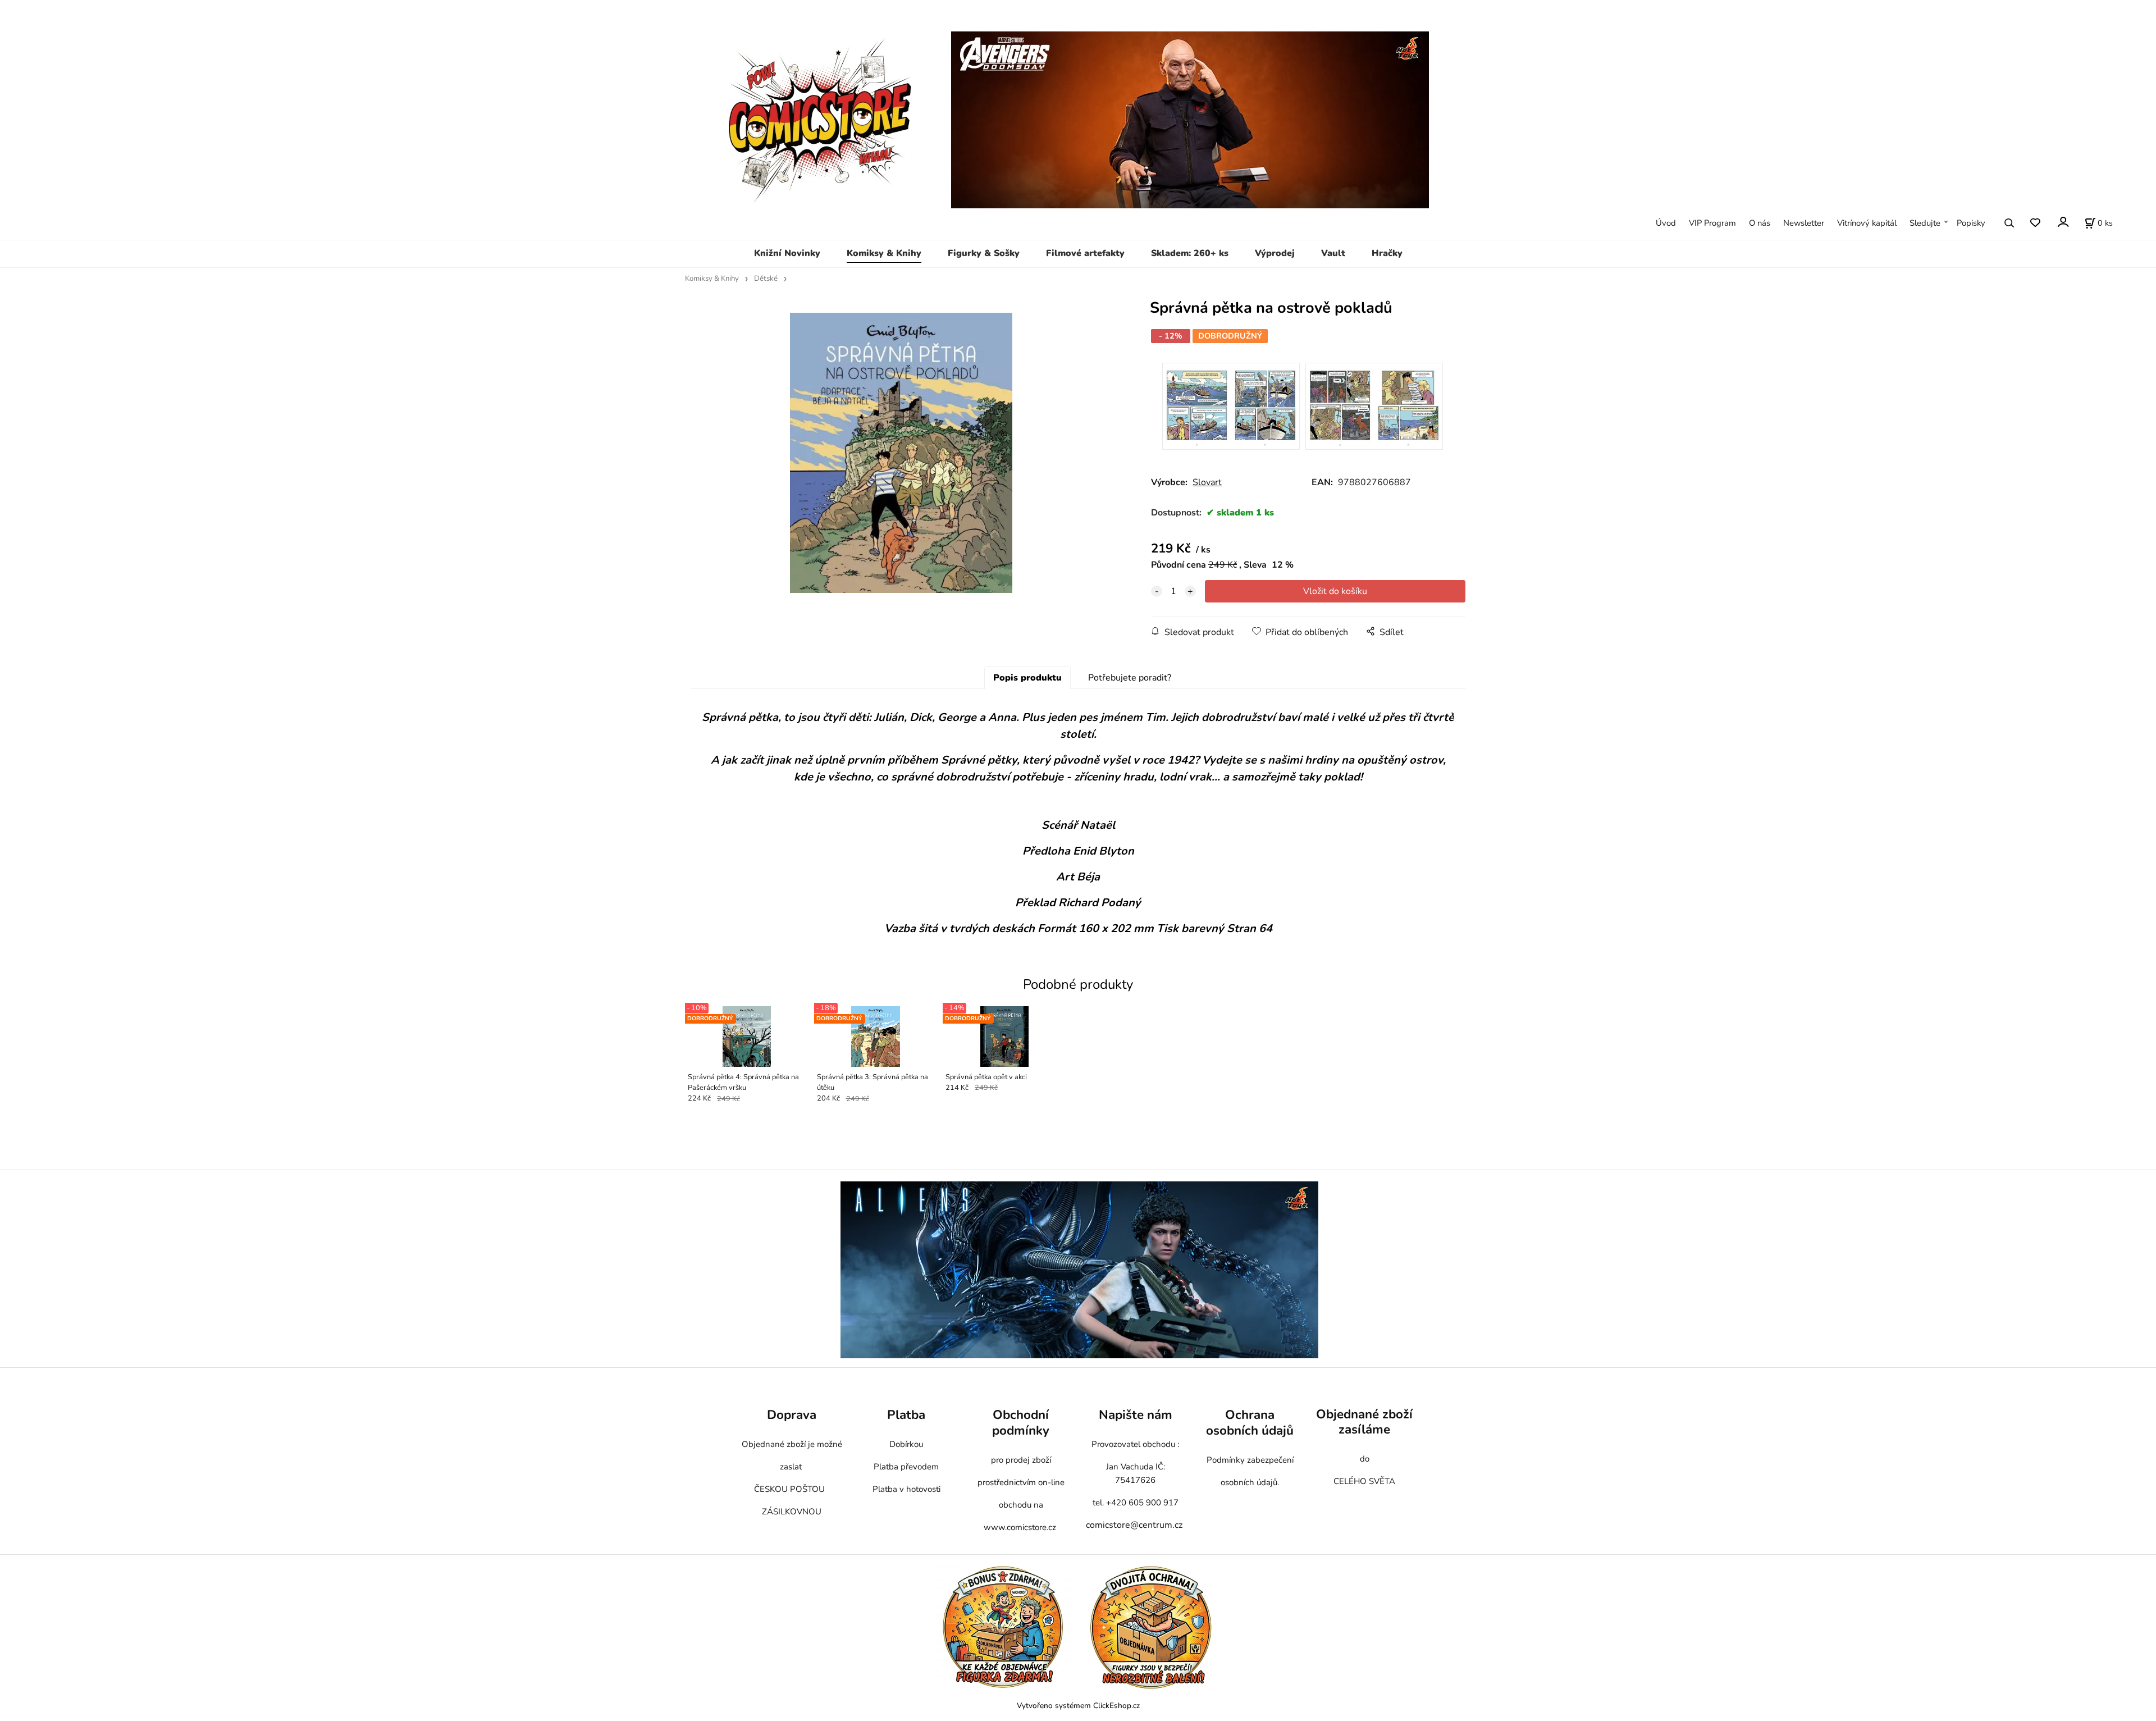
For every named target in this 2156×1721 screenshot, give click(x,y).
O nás (1760, 223)
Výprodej (1275, 253)
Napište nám (1136, 1415)
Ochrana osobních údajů (1250, 1423)
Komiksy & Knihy (884, 253)
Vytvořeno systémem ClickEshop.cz (1078, 1706)
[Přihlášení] (2063, 222)
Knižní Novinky (787, 253)
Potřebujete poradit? (1130, 678)
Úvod (1666, 223)
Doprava (792, 1415)
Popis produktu (1027, 678)
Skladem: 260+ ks (1190, 253)
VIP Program (1712, 223)
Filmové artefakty (1085, 253)
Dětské (766, 279)
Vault (1333, 253)
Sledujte (1925, 223)
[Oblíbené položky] (2035, 223)
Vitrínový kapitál (1867, 223)
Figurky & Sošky (984, 253)
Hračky (1387, 253)
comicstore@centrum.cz (1134, 1525)
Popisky (1971, 223)
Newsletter (1804, 223)
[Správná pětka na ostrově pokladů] (901, 453)
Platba (906, 1415)
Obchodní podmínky (1021, 1423)
